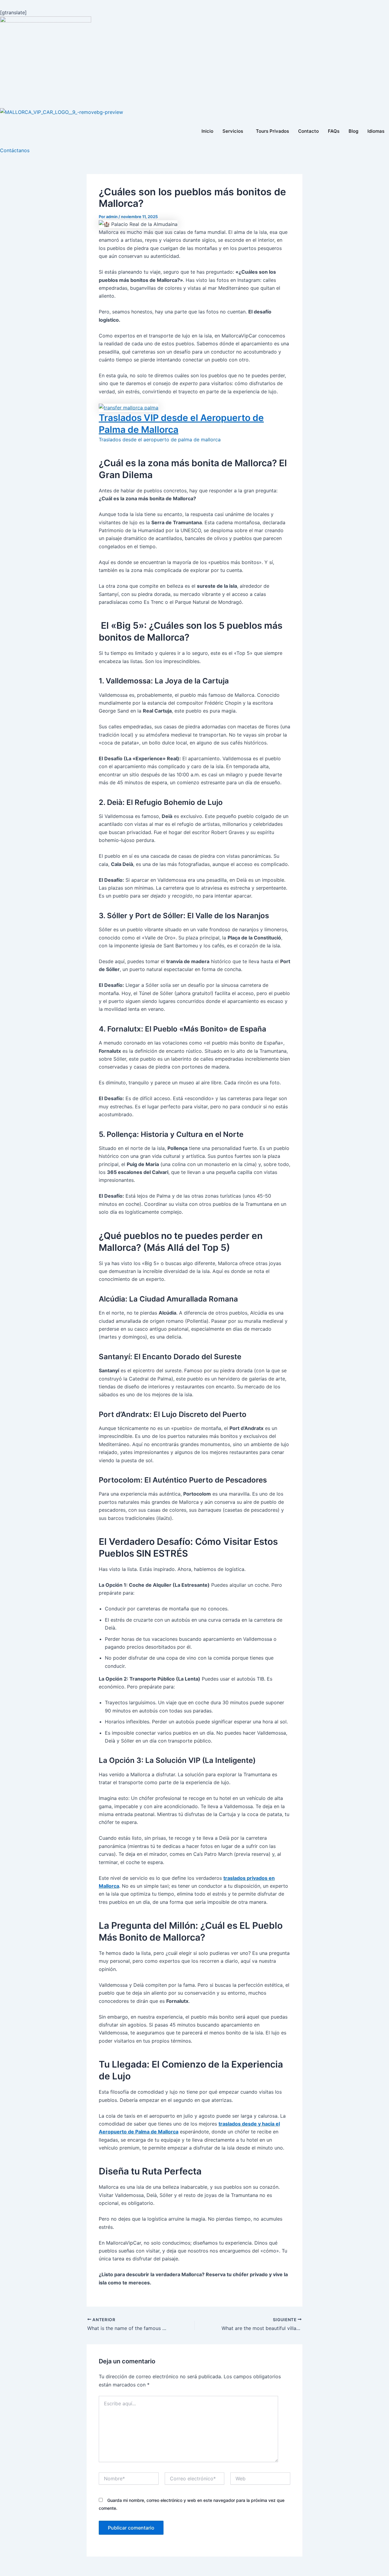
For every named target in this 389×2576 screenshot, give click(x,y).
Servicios (233, 131)
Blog (353, 131)
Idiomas (376, 131)
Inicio (207, 131)
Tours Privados (272, 131)
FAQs (334, 131)
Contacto (308, 131)
